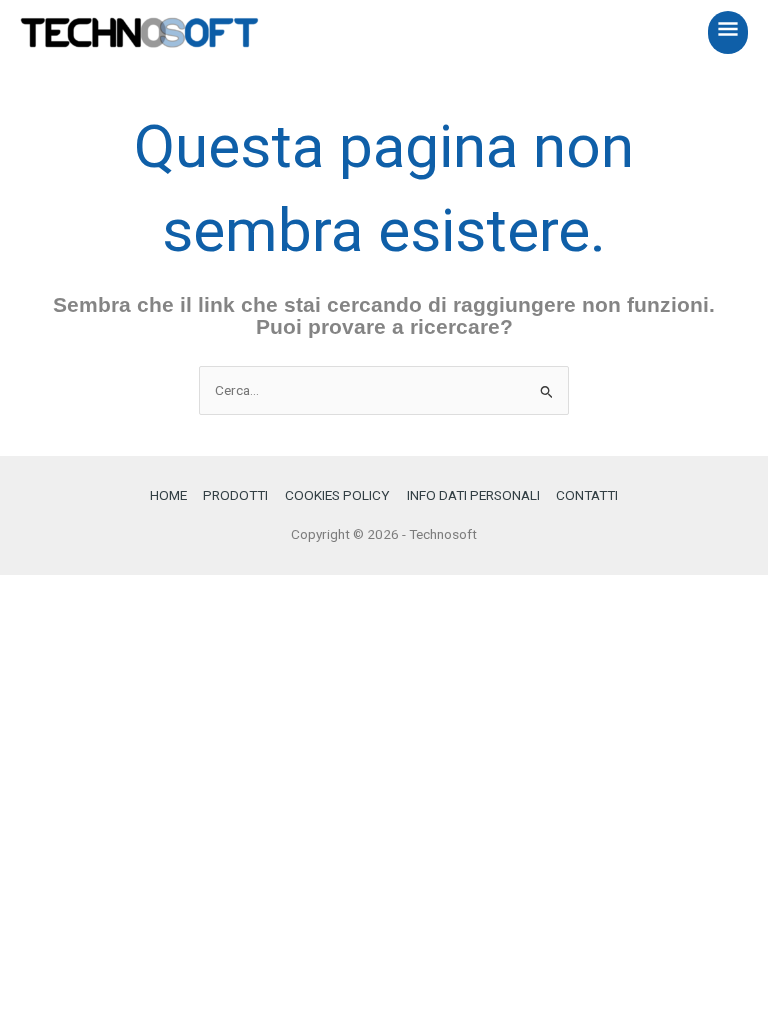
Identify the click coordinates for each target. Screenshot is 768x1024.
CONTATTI (587, 495)
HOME (168, 495)
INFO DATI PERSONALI (473, 495)
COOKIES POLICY (337, 495)
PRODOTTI (235, 495)
